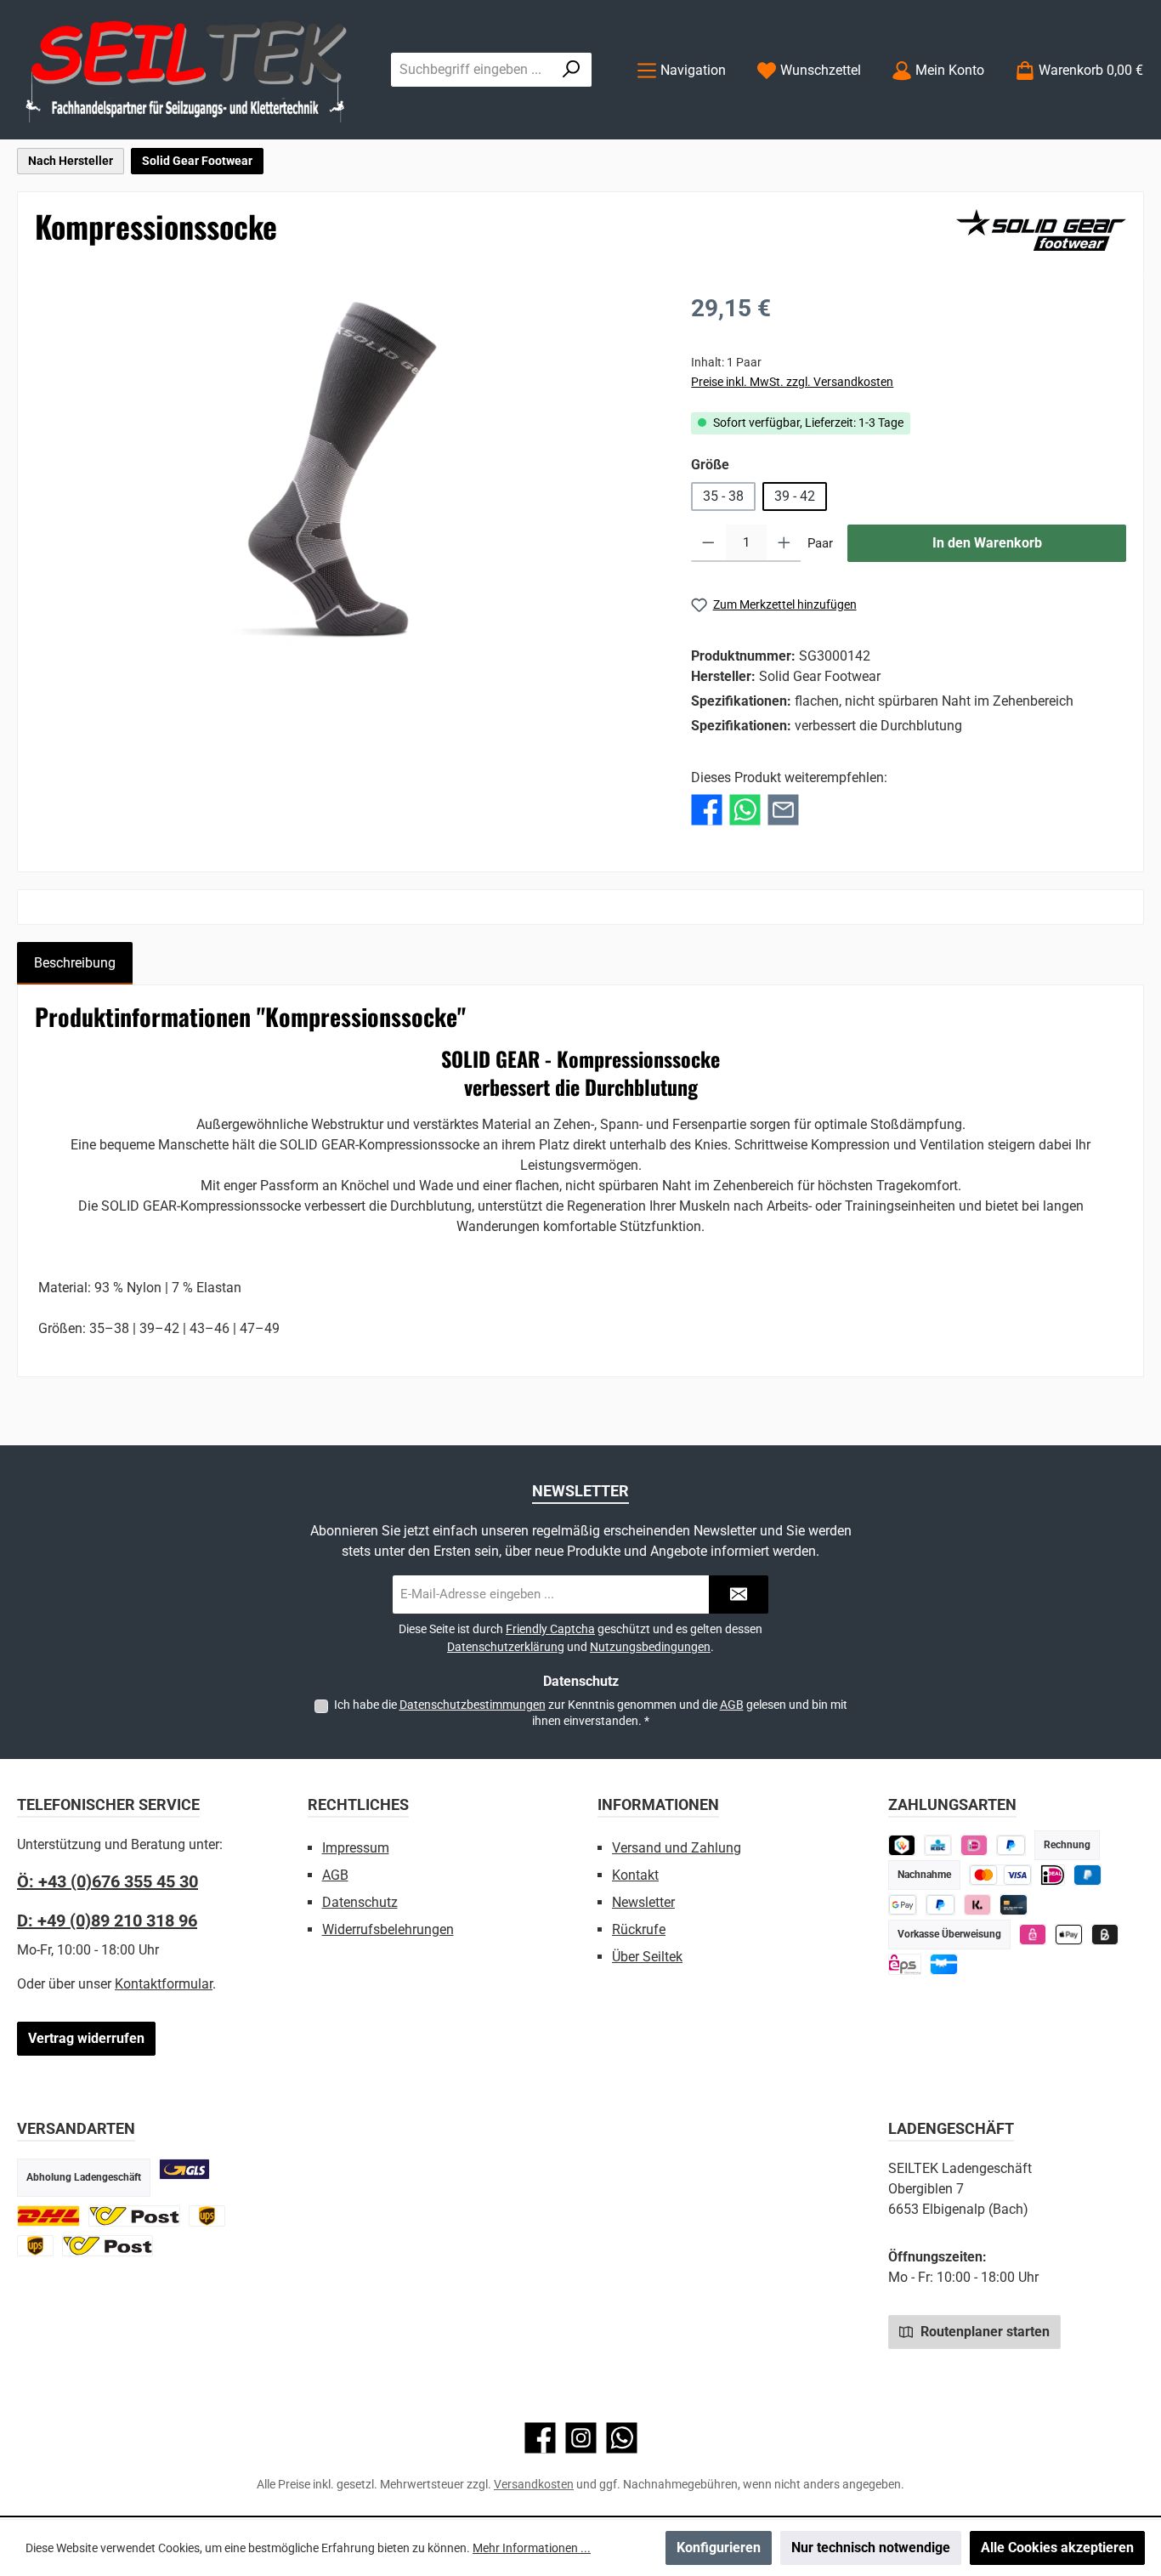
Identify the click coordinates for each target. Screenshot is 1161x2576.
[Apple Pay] (1069, 1935)
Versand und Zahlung (677, 1848)
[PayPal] (940, 1905)
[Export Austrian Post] (108, 2246)
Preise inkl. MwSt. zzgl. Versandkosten (792, 382)
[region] (346, 474)
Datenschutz (360, 1902)
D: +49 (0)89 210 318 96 (107, 1921)
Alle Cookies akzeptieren (1057, 2548)
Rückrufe (639, 1929)
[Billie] (1105, 1935)
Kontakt (635, 1875)
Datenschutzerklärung (506, 1647)
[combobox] (472, 70)
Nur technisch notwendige (871, 2548)
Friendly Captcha (550, 1629)
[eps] (1033, 1935)
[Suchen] (572, 70)
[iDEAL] (974, 1845)
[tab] (75, 963)
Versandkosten (534, 2484)
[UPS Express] (35, 2246)
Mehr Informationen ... (532, 2548)
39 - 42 (795, 496)
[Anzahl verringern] (708, 543)
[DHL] (48, 2216)
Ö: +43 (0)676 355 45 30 (108, 1881)
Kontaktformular (164, 1984)
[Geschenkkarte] (944, 1964)
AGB (732, 1705)
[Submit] (739, 1594)
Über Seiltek (647, 1957)
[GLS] (184, 2169)
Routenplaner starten (983, 2332)
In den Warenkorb (987, 543)
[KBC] (938, 1845)
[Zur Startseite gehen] (187, 70)
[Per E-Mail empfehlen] (783, 810)
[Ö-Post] (134, 2216)
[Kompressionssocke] (345, 474)
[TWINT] (902, 1845)
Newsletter (643, 1902)
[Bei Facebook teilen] (707, 810)
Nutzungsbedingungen (650, 1647)
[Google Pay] (903, 1905)
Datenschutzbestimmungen (473, 1705)
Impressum (356, 1848)
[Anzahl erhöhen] (784, 543)
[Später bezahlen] (1011, 1845)
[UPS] (207, 2216)
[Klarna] (978, 1905)
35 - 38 (723, 496)
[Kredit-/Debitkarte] (1014, 1905)
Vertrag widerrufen (86, 2038)
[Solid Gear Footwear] (1041, 230)
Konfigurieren (719, 2548)
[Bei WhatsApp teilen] (745, 810)
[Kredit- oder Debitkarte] (1001, 1875)
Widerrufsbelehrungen (388, 1929)
